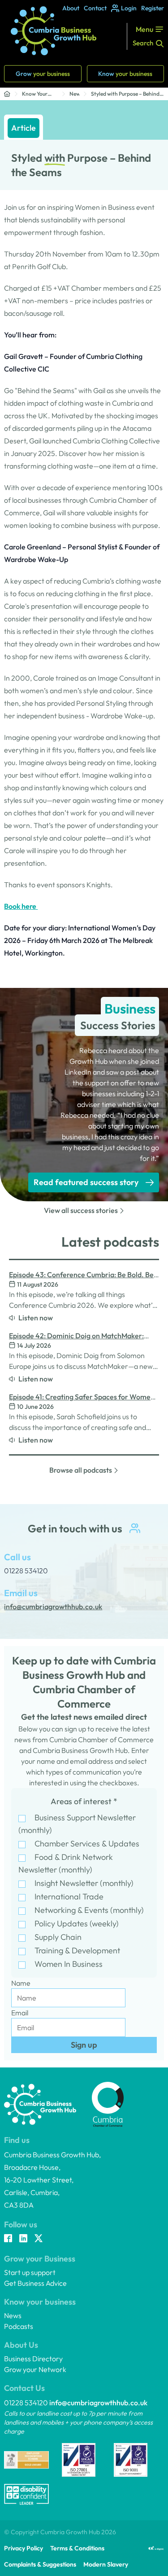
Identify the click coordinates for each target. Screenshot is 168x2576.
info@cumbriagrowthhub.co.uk (98, 2403)
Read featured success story (86, 1182)
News (74, 94)
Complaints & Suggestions (40, 2564)
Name (21, 1983)
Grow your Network (35, 2369)
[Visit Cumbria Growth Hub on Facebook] (8, 2239)
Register (153, 8)
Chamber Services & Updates (87, 1843)
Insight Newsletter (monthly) (84, 1883)
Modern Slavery (106, 2564)
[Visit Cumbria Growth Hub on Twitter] (39, 2239)
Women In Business (69, 1964)
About (71, 8)
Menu (144, 29)
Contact (95, 8)
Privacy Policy (24, 2548)
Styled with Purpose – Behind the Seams (125, 94)
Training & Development (77, 1950)
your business (43, 74)
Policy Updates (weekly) (77, 1923)
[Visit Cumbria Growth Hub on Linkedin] (23, 2239)
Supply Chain (58, 1937)
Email (20, 2013)
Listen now (36, 1318)
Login (129, 8)
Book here (21, 906)
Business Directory (33, 2359)
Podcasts (19, 2326)
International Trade (69, 1897)
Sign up (84, 2045)
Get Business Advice (35, 2283)
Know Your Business (35, 94)
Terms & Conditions (77, 2548)
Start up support (30, 2272)
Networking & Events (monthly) (89, 1910)
